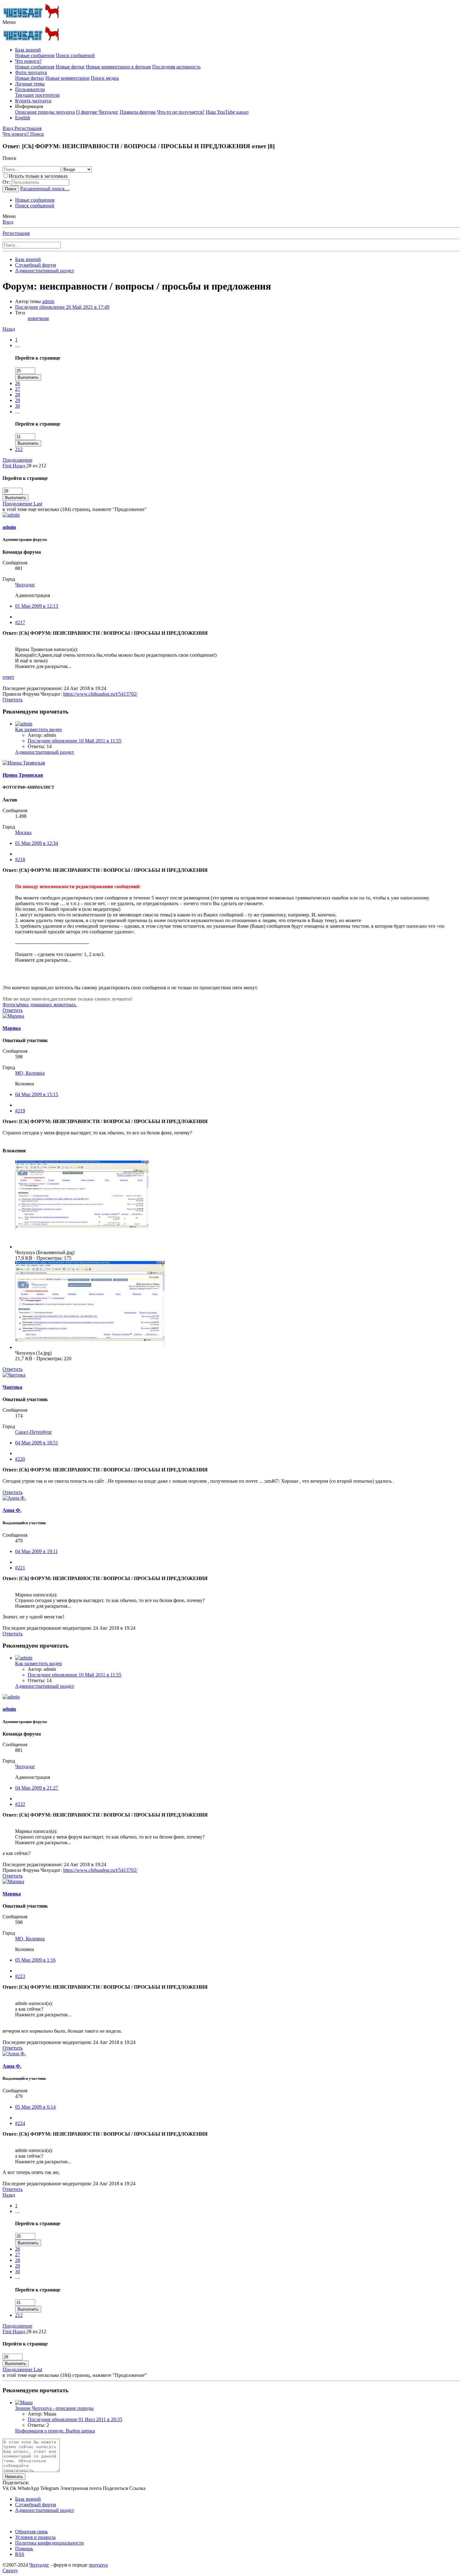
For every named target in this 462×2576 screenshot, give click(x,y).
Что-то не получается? (181, 112)
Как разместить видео (38, 729)
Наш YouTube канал (227, 112)
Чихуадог (25, 585)
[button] (9, 22)
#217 (20, 622)
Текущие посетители (37, 95)
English (23, 118)
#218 (20, 859)
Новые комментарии (67, 78)
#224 (20, 2123)
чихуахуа (98, 2565)
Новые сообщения (35, 55)
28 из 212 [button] (36, 466)
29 (18, 400)
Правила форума (138, 112)
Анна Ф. (12, 1510)
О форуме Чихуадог (97, 112)
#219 (20, 1111)
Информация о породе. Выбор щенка (55, 2431)
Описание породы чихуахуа (45, 112)
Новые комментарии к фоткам (118, 67)
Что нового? (28, 61)
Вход (8, 222)
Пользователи (30, 89)
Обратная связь (31, 2532)
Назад (9, 329)
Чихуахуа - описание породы (54, 2408)
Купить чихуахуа (33, 101)
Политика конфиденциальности (49, 2543)
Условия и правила (35, 2537)
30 (18, 406)
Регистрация (16, 233)
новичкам (38, 318)
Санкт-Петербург (34, 1432)
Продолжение (17, 460)
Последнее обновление (62, 307)
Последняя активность (176, 67)
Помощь (24, 2549)
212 (19, 449)
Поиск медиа (105, 78)
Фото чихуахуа (31, 72)
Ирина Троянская (23, 775)
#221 (20, 1568)
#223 (20, 1976)
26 (18, 383)
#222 (20, 1804)
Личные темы (30, 84)
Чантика (12, 1387)
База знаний (28, 50)
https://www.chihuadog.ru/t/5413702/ (100, 694)
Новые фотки (70, 67)
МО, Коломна (30, 1073)
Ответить (13, 700)
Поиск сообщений (75, 55)
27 (18, 389)
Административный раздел (44, 752)
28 (18, 395)
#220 (20, 1459)
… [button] (18, 345)
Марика (12, 1028)
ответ (8, 677)
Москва (23, 832)
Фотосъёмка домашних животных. (40, 1005)
